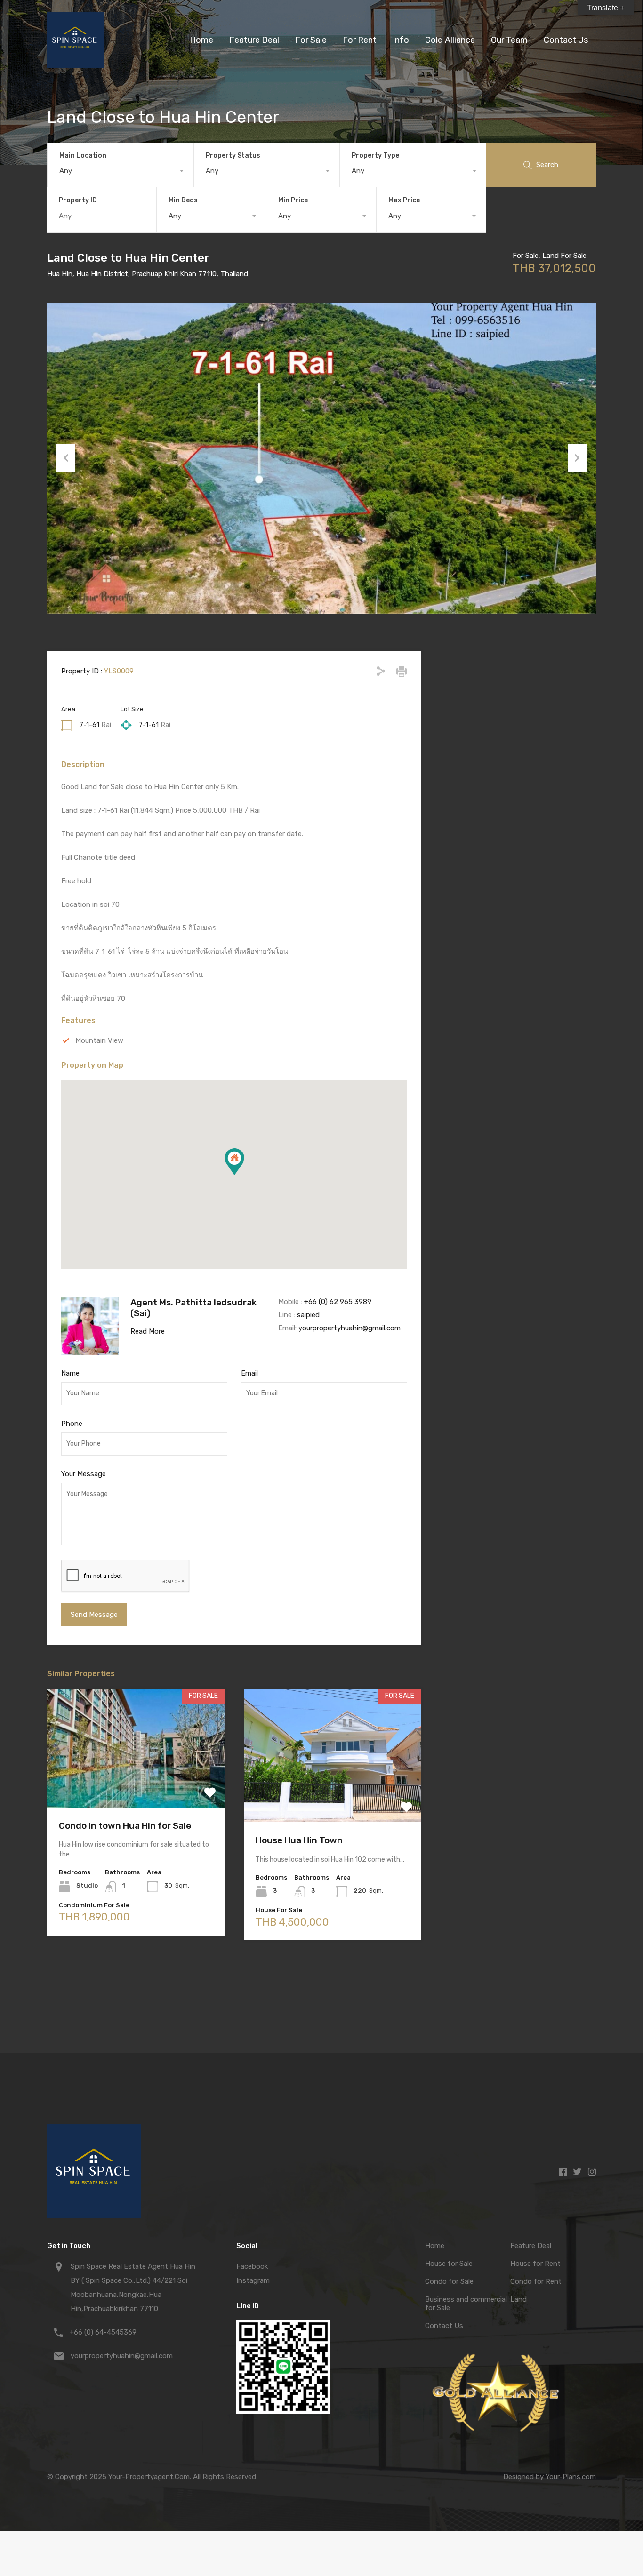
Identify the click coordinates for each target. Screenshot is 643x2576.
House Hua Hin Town (299, 1840)
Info (401, 40)
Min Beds (183, 200)
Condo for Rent (536, 2281)
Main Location (83, 156)
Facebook (252, 2266)
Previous (66, 458)
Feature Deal (254, 40)
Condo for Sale (449, 2281)
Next (577, 458)
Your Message (84, 1474)
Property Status (233, 156)
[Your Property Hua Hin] (75, 64)
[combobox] (121, 171)
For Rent (360, 40)
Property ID (78, 200)
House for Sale (449, 2264)
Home (201, 40)
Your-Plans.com (571, 2477)
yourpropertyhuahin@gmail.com (350, 1328)
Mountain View (99, 1040)
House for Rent (535, 2264)
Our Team (509, 40)
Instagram (253, 2280)
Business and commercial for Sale (466, 2304)
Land (518, 2299)
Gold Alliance (450, 40)
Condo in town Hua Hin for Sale (125, 1826)
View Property (136, 1784)
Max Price (404, 200)
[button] (234, 1162)
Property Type (375, 156)
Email (249, 1373)
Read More (148, 1331)
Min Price (293, 200)
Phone (72, 1424)
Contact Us (566, 40)
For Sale (311, 40)
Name (70, 1373)
